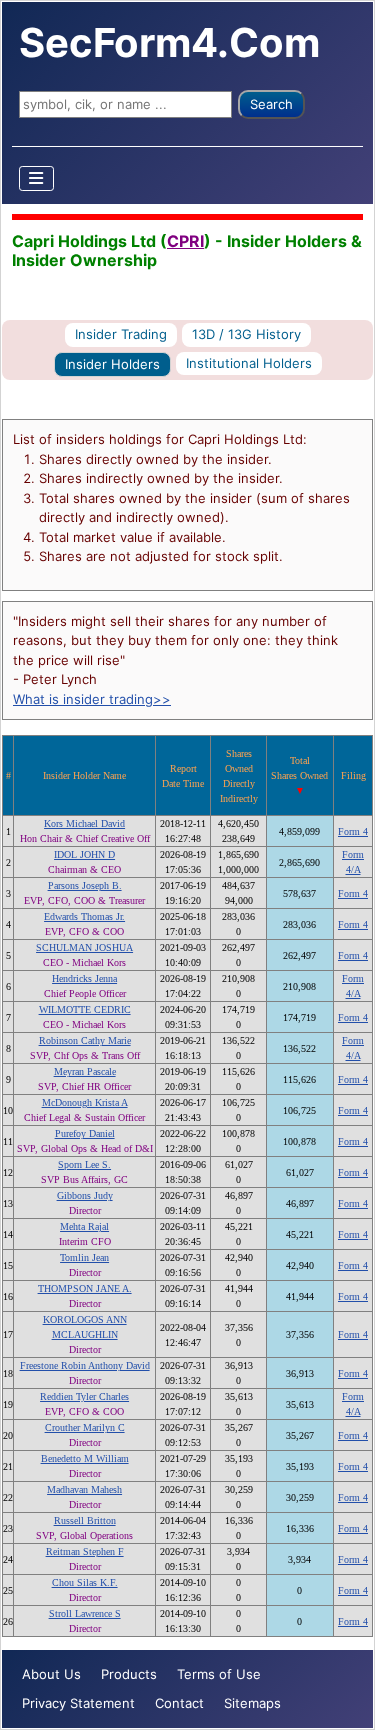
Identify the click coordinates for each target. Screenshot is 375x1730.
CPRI (185, 241)
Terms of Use (219, 1674)
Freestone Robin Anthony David (85, 1365)
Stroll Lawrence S (85, 1613)
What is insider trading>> (92, 699)
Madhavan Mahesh (84, 1489)
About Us (51, 1674)
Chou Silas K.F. (85, 1582)
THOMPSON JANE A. (85, 1288)
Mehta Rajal (84, 1226)
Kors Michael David (84, 823)
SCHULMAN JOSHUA (84, 947)
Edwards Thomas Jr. (84, 916)
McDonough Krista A (85, 1102)
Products (129, 1674)
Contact (179, 1703)
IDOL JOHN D (84, 854)
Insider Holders (112, 364)
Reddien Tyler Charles (84, 1396)
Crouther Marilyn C (85, 1427)
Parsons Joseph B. (85, 885)
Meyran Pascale (85, 1071)
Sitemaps (252, 1703)
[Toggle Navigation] (37, 178)
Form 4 (353, 831)
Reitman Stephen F (85, 1551)
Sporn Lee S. (84, 1164)
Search (271, 104)
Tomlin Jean (84, 1257)
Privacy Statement (78, 1703)
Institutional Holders (249, 363)
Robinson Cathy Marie (85, 1040)
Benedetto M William (85, 1458)
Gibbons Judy (85, 1195)
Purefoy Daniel (85, 1133)
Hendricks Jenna (84, 978)
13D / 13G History (246, 334)
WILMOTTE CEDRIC (85, 1009)
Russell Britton (85, 1520)
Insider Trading (121, 334)
